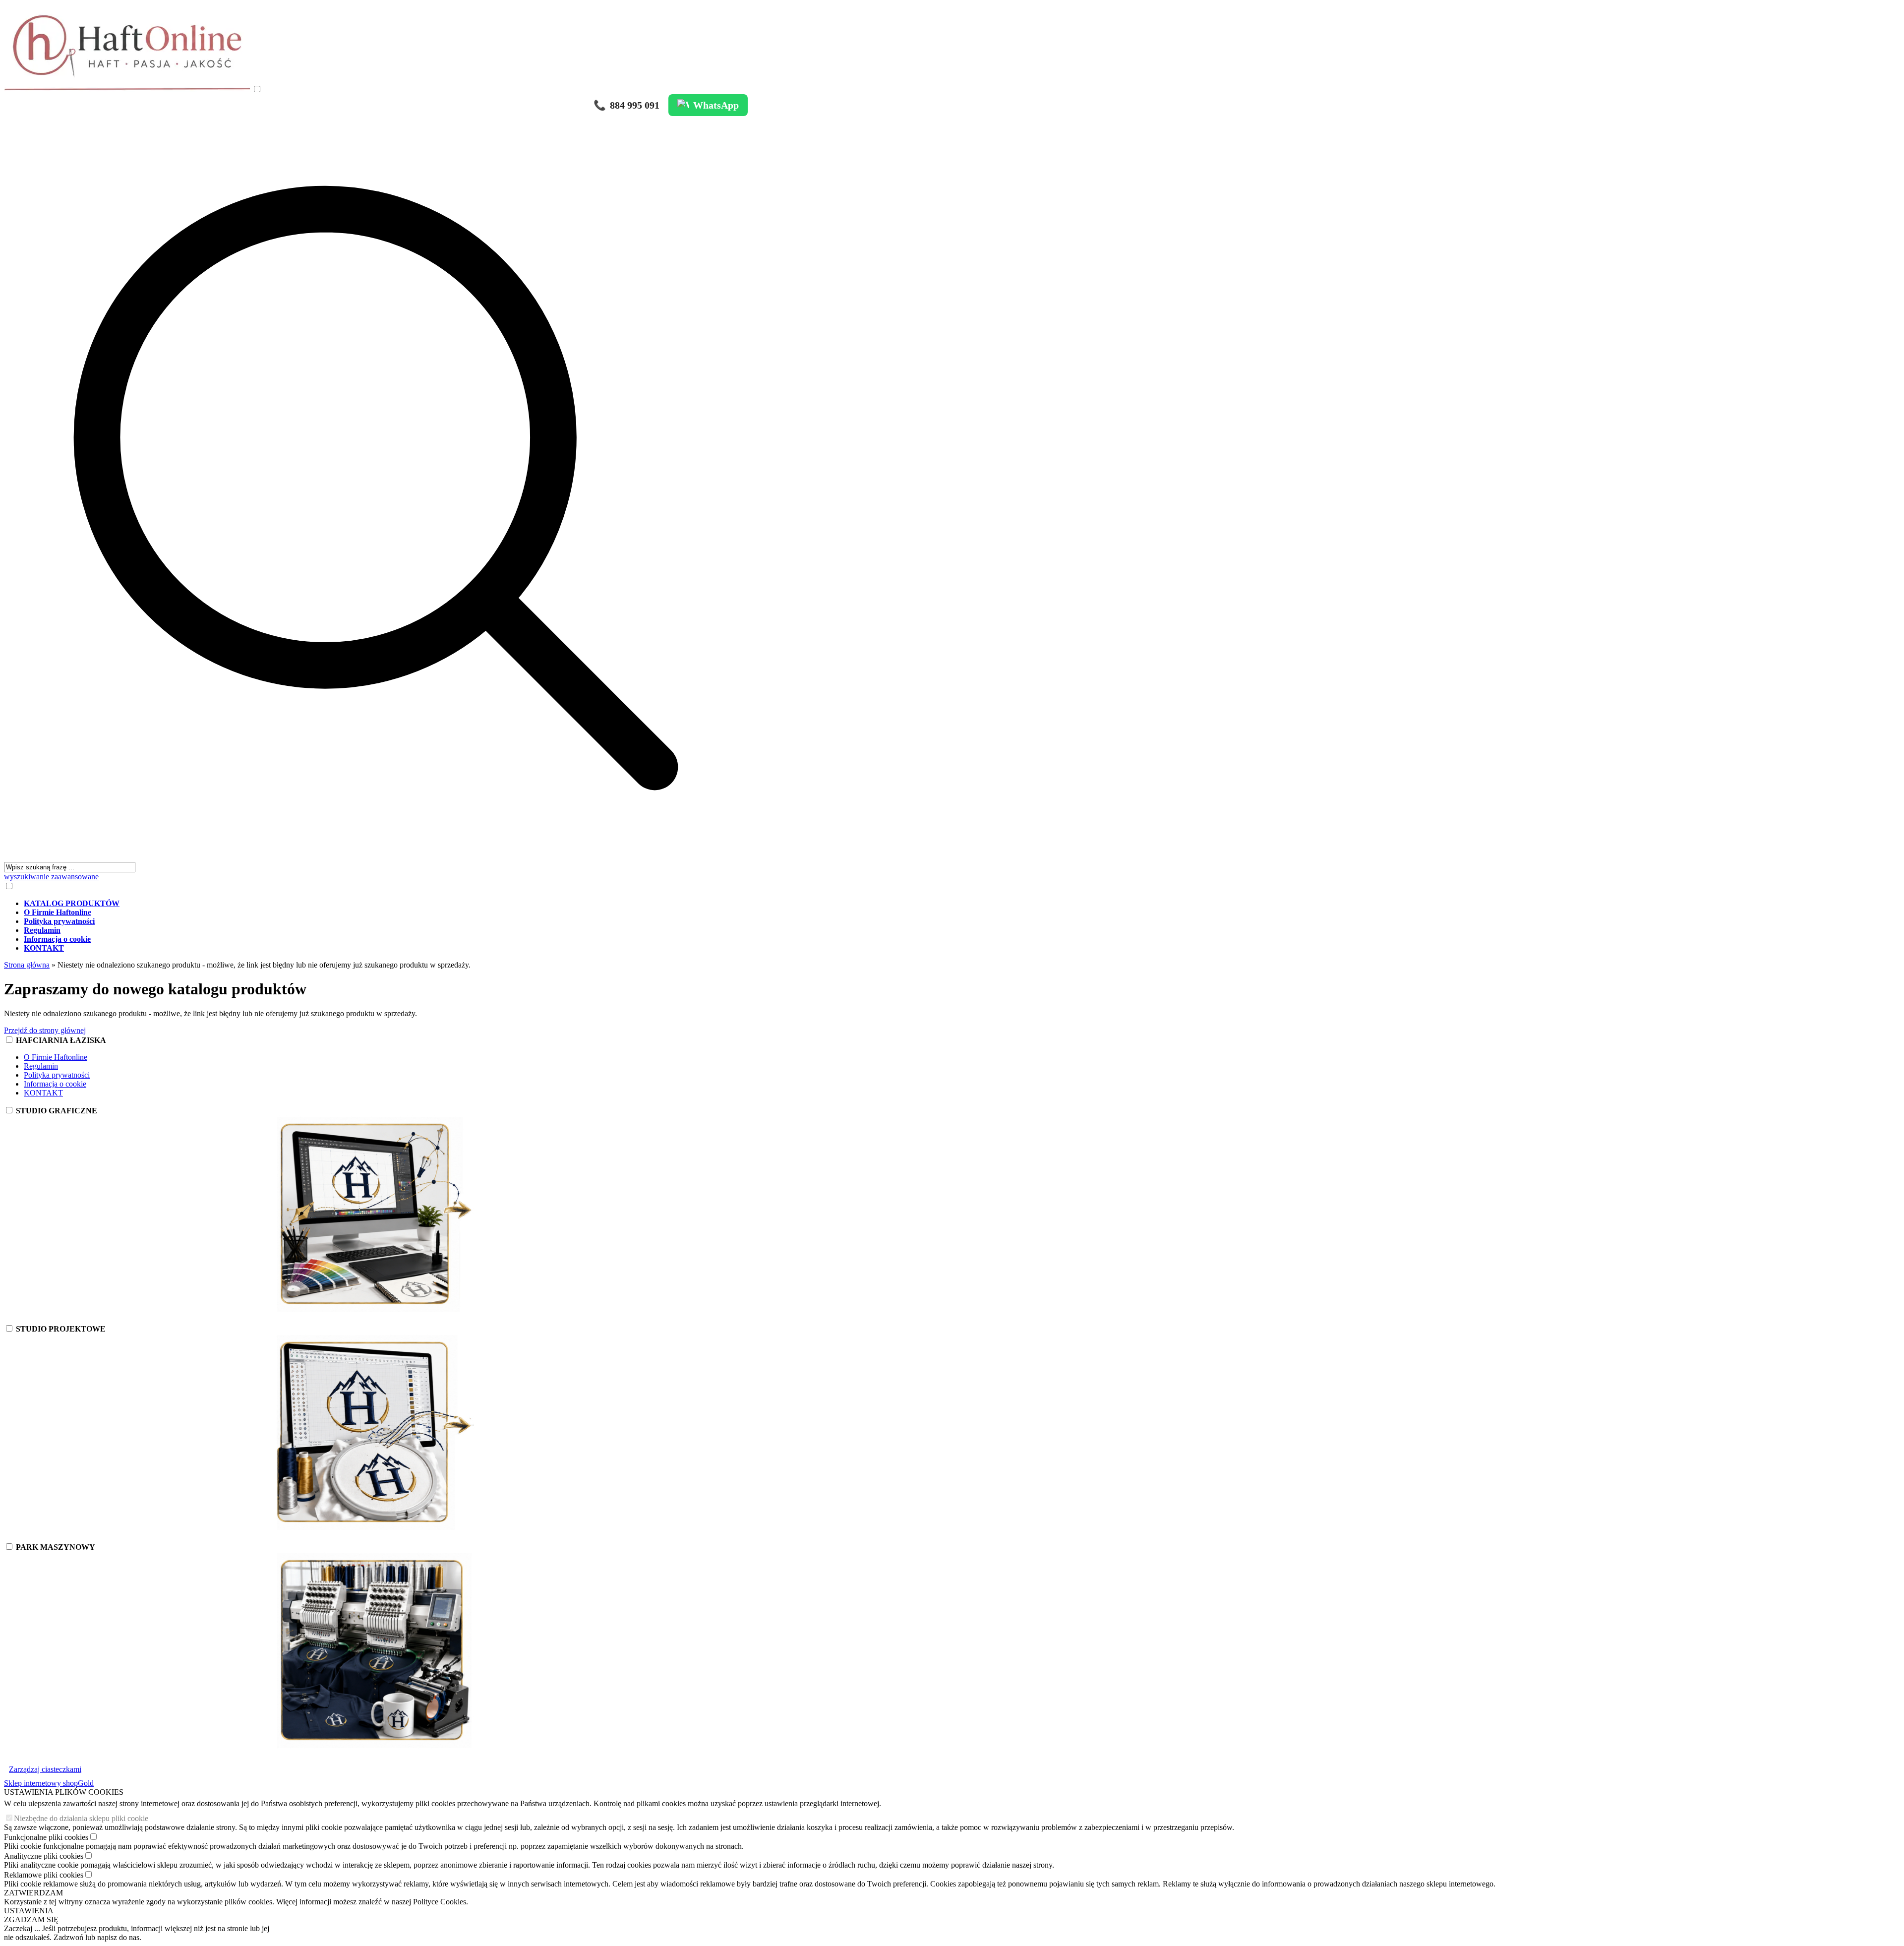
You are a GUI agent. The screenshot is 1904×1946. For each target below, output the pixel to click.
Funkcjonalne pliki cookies (46, 1837)
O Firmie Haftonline (56, 1057)
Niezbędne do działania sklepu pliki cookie (81, 1818)
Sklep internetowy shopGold (49, 1783)
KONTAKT (43, 1093)
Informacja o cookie (55, 1084)
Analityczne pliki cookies (44, 1856)
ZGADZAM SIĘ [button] (31, 1919)
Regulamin (41, 1066)
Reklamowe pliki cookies (44, 1875)
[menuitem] (386, 904)
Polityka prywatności (57, 1075)
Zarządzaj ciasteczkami (45, 1769)
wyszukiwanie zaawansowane (51, 877)
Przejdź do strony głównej (45, 1030)
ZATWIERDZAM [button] (33, 1893)
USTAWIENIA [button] (29, 1911)
